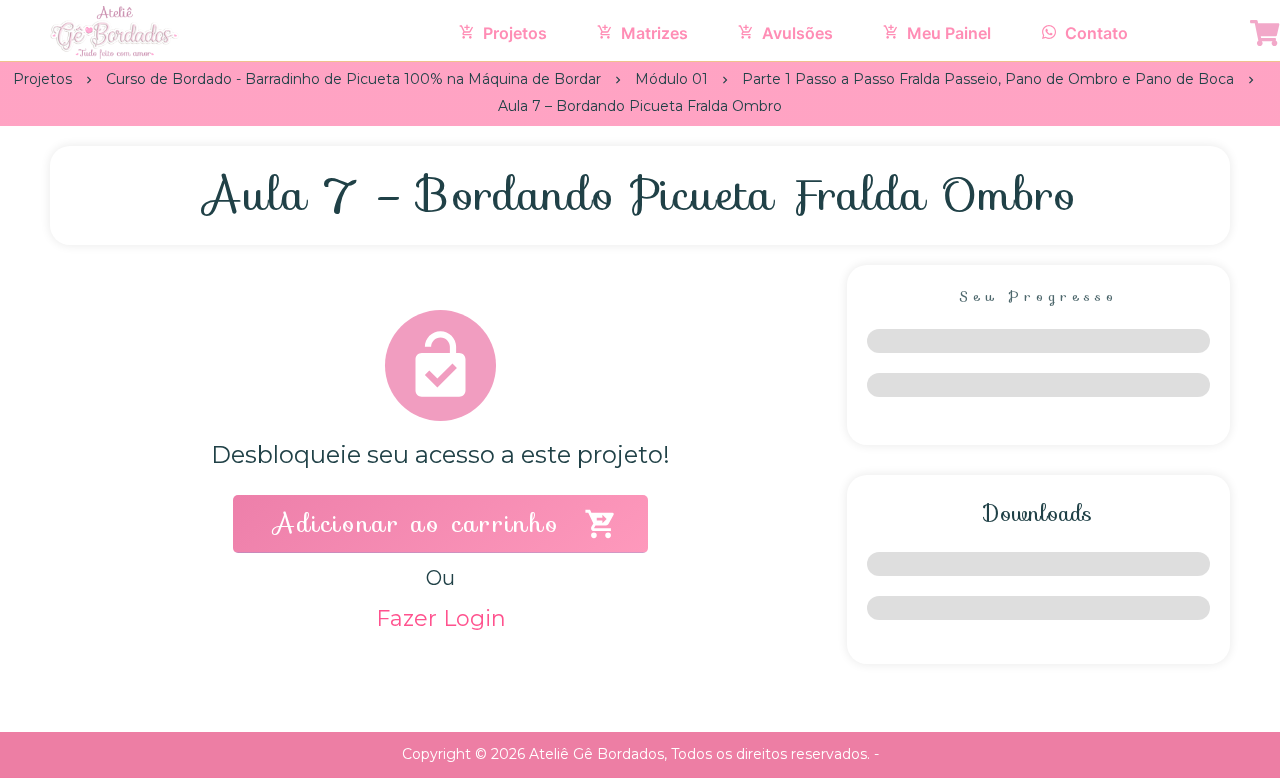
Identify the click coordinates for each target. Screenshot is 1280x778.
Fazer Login (441, 618)
